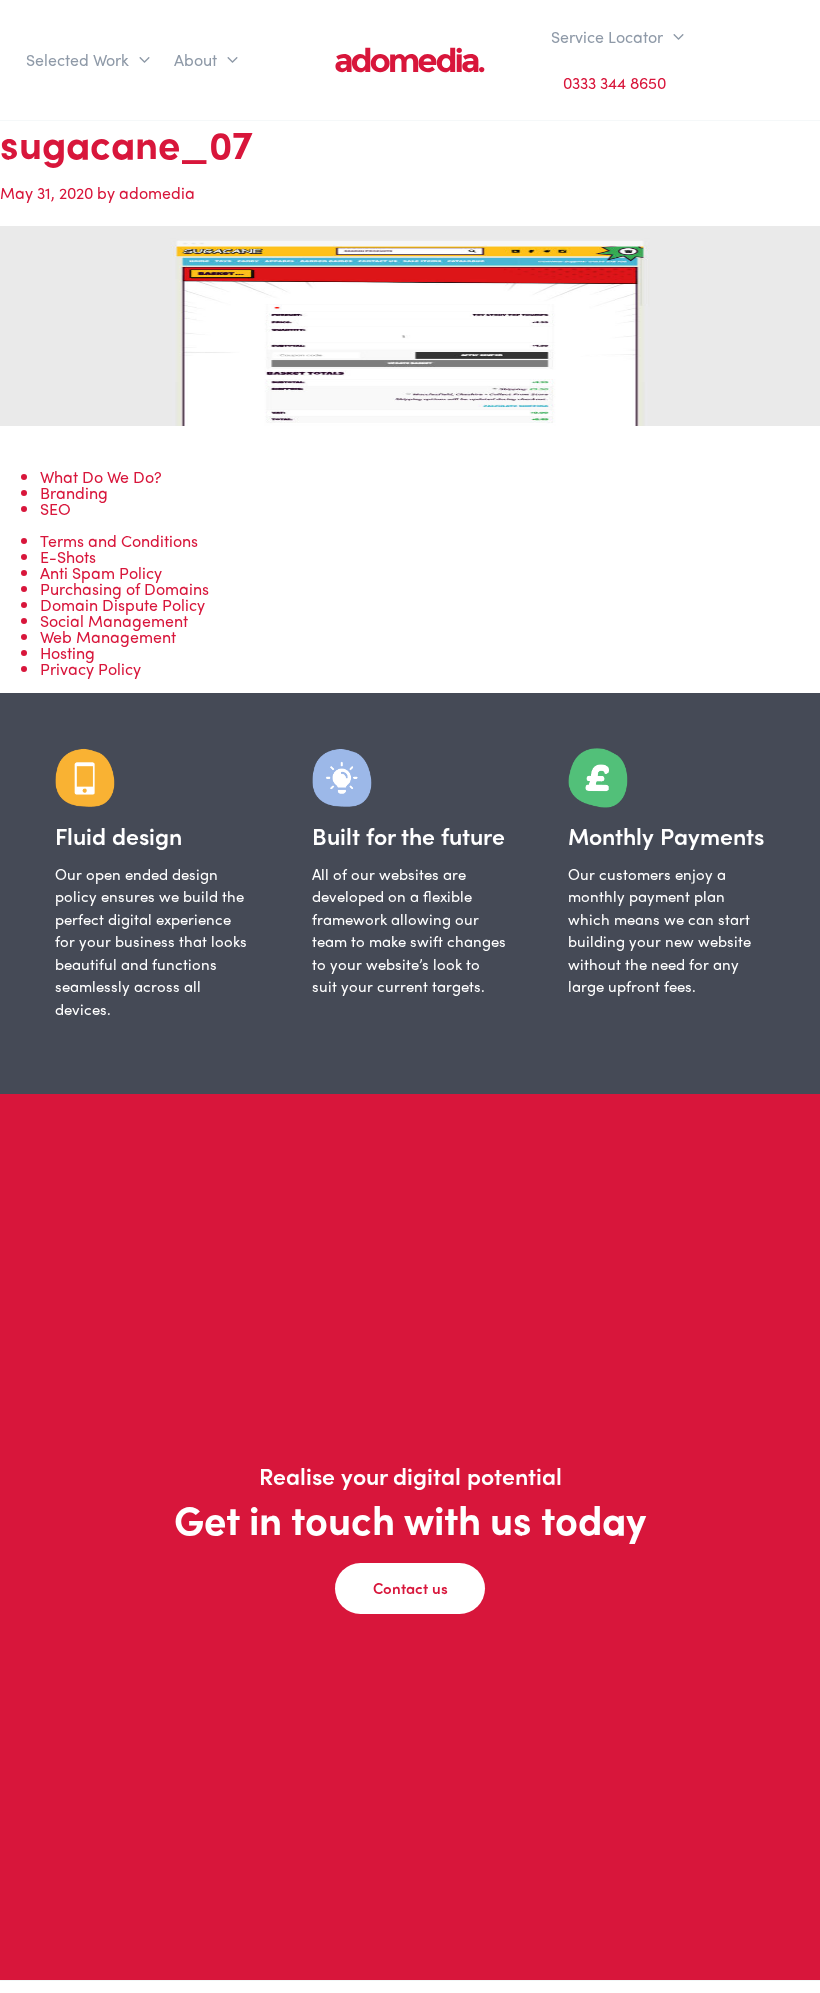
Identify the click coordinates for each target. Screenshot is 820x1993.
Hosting (67, 652)
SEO (55, 508)
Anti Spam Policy (101, 572)
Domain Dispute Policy (122, 604)
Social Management (114, 620)
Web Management (108, 636)
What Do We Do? (101, 476)
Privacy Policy (90, 668)
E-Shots (68, 556)
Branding (74, 492)
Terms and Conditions (119, 540)
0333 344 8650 (614, 82)
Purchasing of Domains (124, 588)
